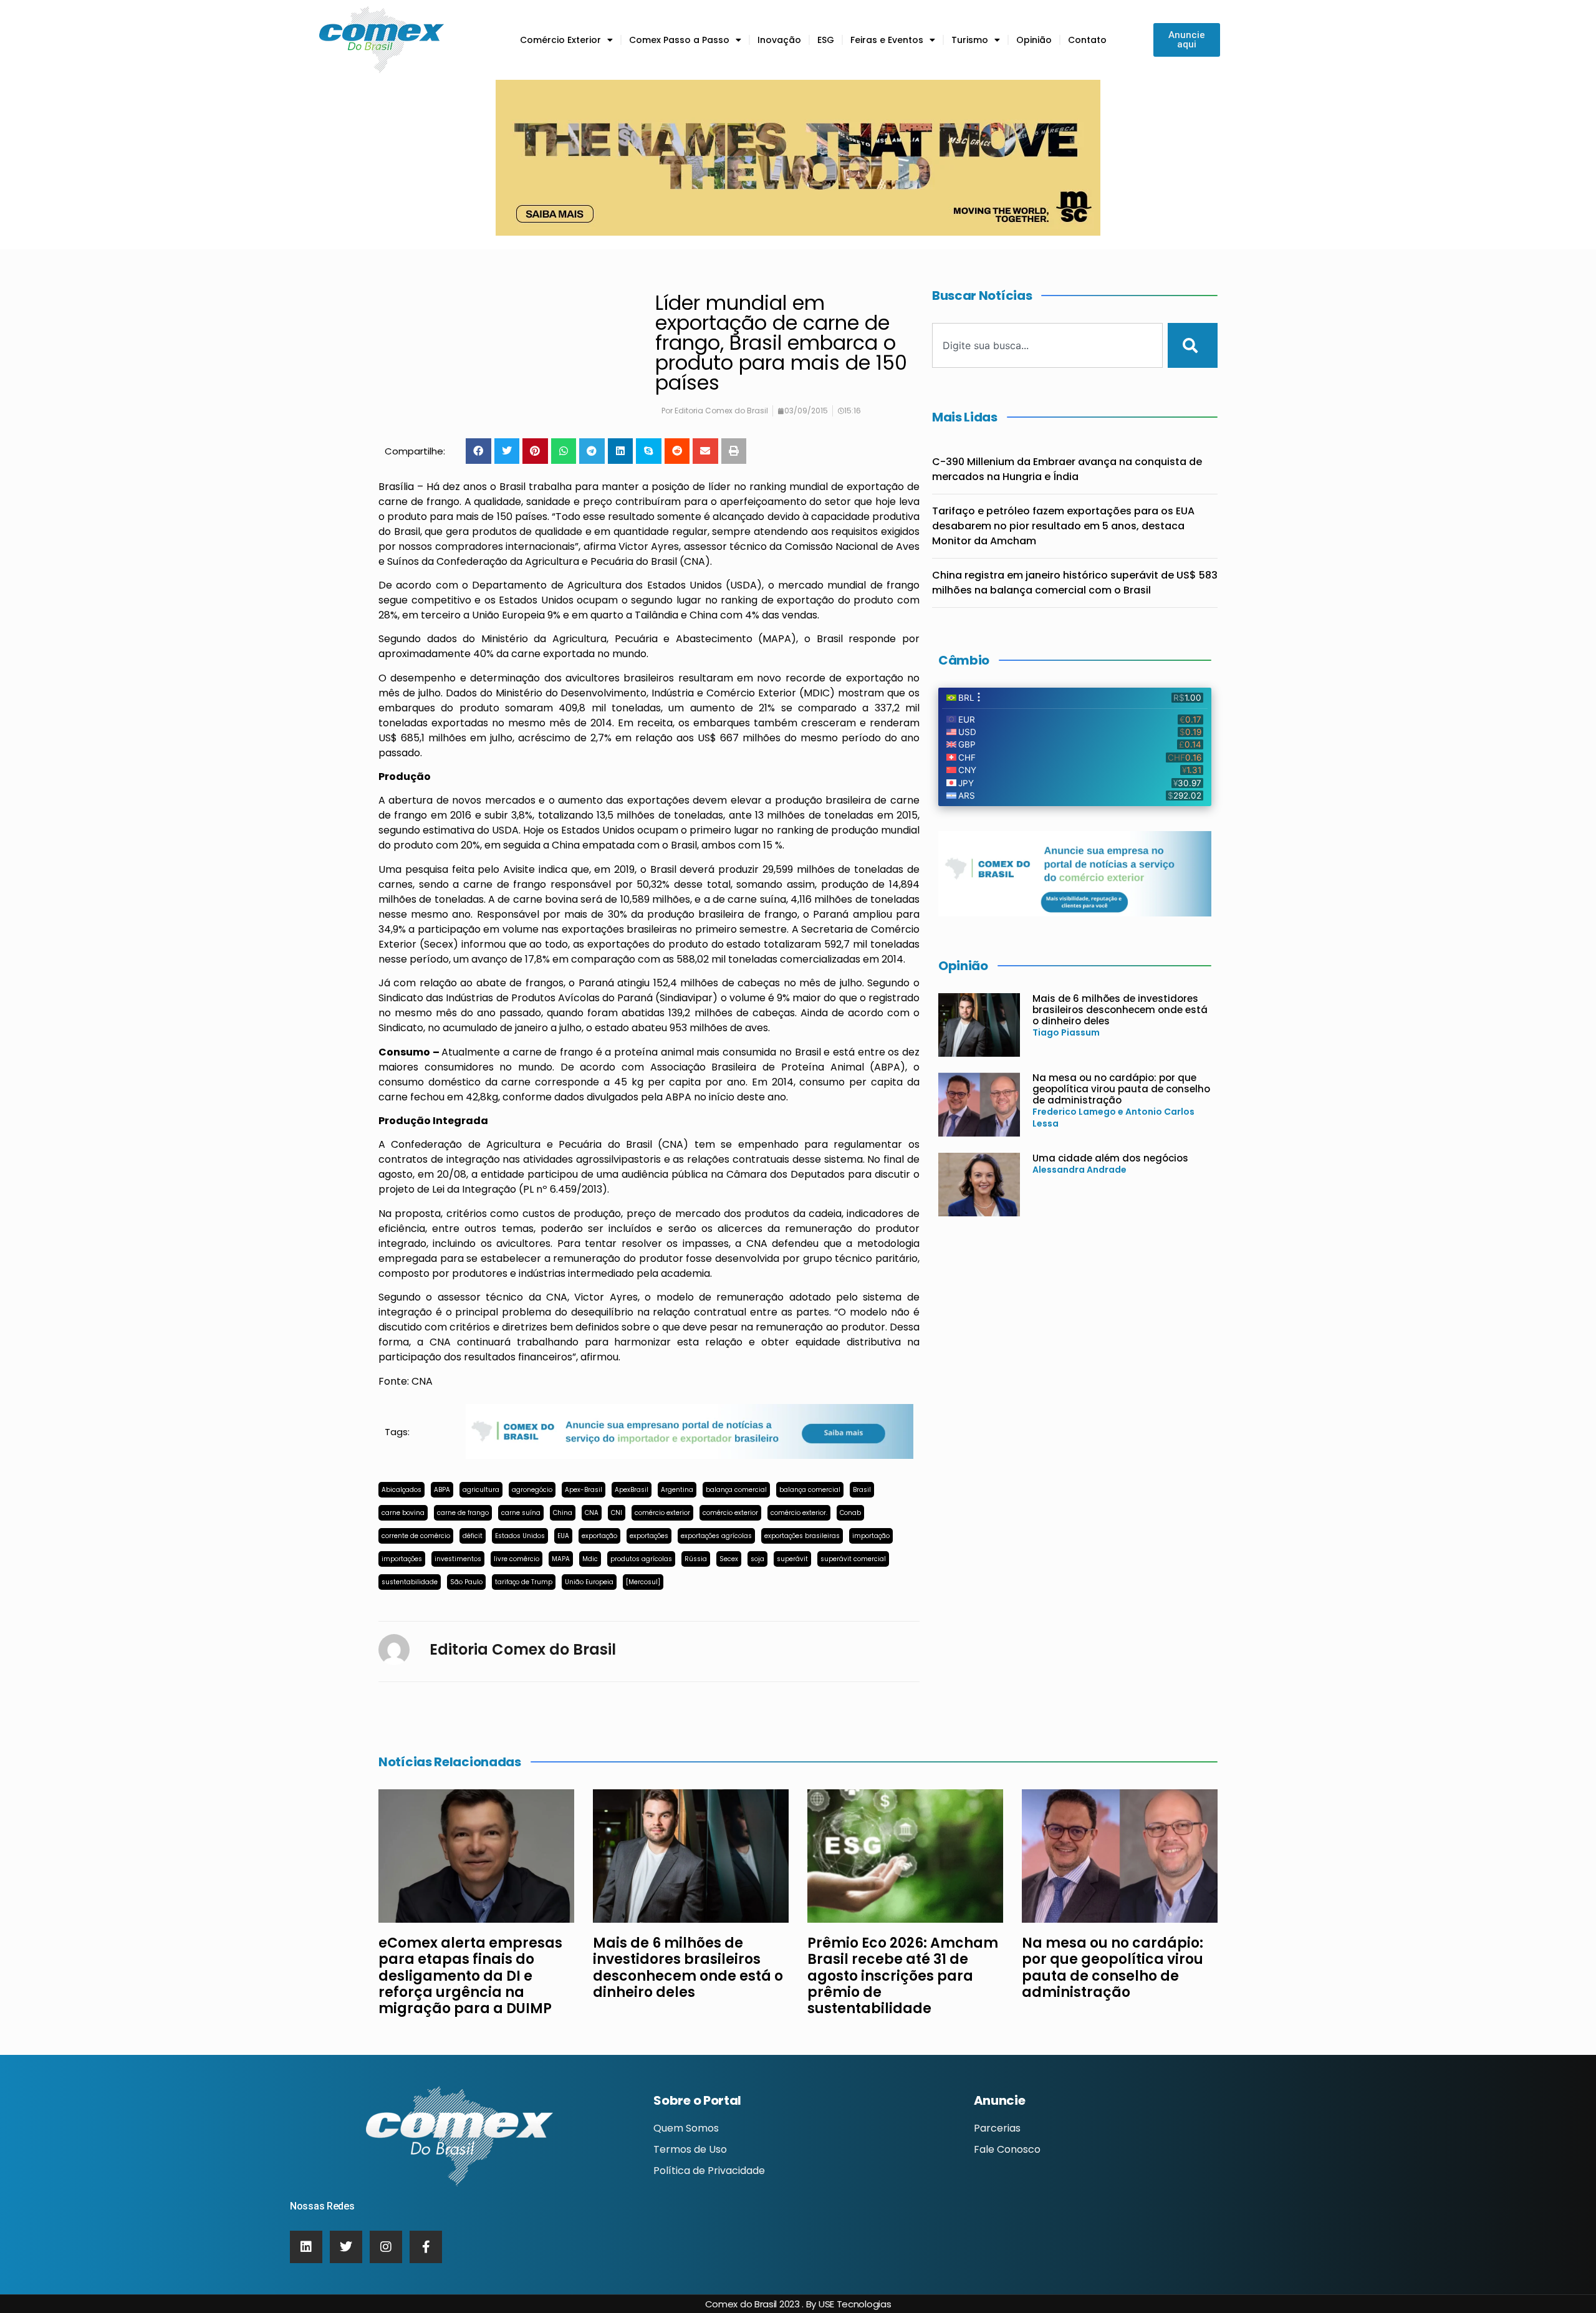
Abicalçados (401, 1490)
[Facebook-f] (426, 2247)
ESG (826, 40)
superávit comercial (853, 1559)
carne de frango (463, 1513)
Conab (850, 1513)
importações (402, 1559)
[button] (478, 451)
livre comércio (517, 1559)
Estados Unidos (520, 1536)
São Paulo (466, 1582)
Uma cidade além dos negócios (1110, 1158)
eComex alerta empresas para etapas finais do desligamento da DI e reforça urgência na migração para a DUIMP (470, 1976)
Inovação (779, 40)
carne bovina (403, 1513)
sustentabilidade (410, 1582)
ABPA (442, 1490)
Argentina (677, 1490)
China (563, 1513)
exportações (649, 1536)
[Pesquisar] (1193, 345)
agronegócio (532, 1490)
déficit (473, 1536)
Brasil (862, 1490)
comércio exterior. (799, 1513)
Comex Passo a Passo (679, 40)
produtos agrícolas (641, 1559)
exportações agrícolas (716, 1536)
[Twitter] (346, 2247)
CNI (617, 1513)
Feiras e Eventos (887, 40)
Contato (1087, 40)
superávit (792, 1559)
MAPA (561, 1559)
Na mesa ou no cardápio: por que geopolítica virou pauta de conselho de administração (1121, 1089)
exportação (599, 1536)
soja (757, 1559)
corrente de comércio (416, 1536)
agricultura (481, 1490)
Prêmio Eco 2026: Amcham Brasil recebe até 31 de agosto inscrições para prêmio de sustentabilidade (903, 1976)
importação (871, 1536)
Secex (729, 1559)
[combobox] (1047, 345)
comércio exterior (662, 1513)
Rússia (696, 1559)
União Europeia (589, 1582)
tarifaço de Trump (524, 1582)
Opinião (1034, 40)
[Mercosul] (643, 1582)
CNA (592, 1513)
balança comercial (736, 1490)
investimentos (458, 1559)
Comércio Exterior (560, 40)
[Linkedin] (306, 2247)
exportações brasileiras (802, 1536)
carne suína (521, 1513)
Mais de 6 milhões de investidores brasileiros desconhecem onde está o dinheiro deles (1120, 1010)
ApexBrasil (632, 1490)
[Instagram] (386, 2247)
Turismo (970, 40)
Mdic (590, 1559)
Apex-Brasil (584, 1490)
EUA (563, 1536)
